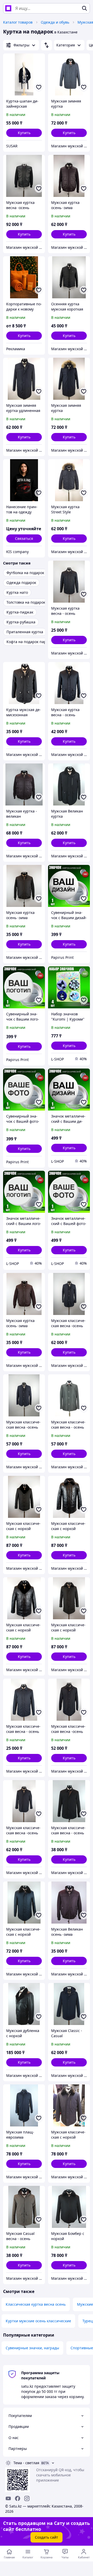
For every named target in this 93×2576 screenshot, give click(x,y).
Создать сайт (47, 2537)
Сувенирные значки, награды (32, 2348)
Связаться (24, 538)
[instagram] (27, 2498)
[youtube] (8, 2498)
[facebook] (18, 2498)
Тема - (26, 2463)
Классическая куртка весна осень (36, 2304)
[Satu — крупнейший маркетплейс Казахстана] (8, 8)
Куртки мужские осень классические (38, 2321)
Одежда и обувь (55, 22)
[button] (24, 133)
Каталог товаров (18, 22)
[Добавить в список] (39, 87)
